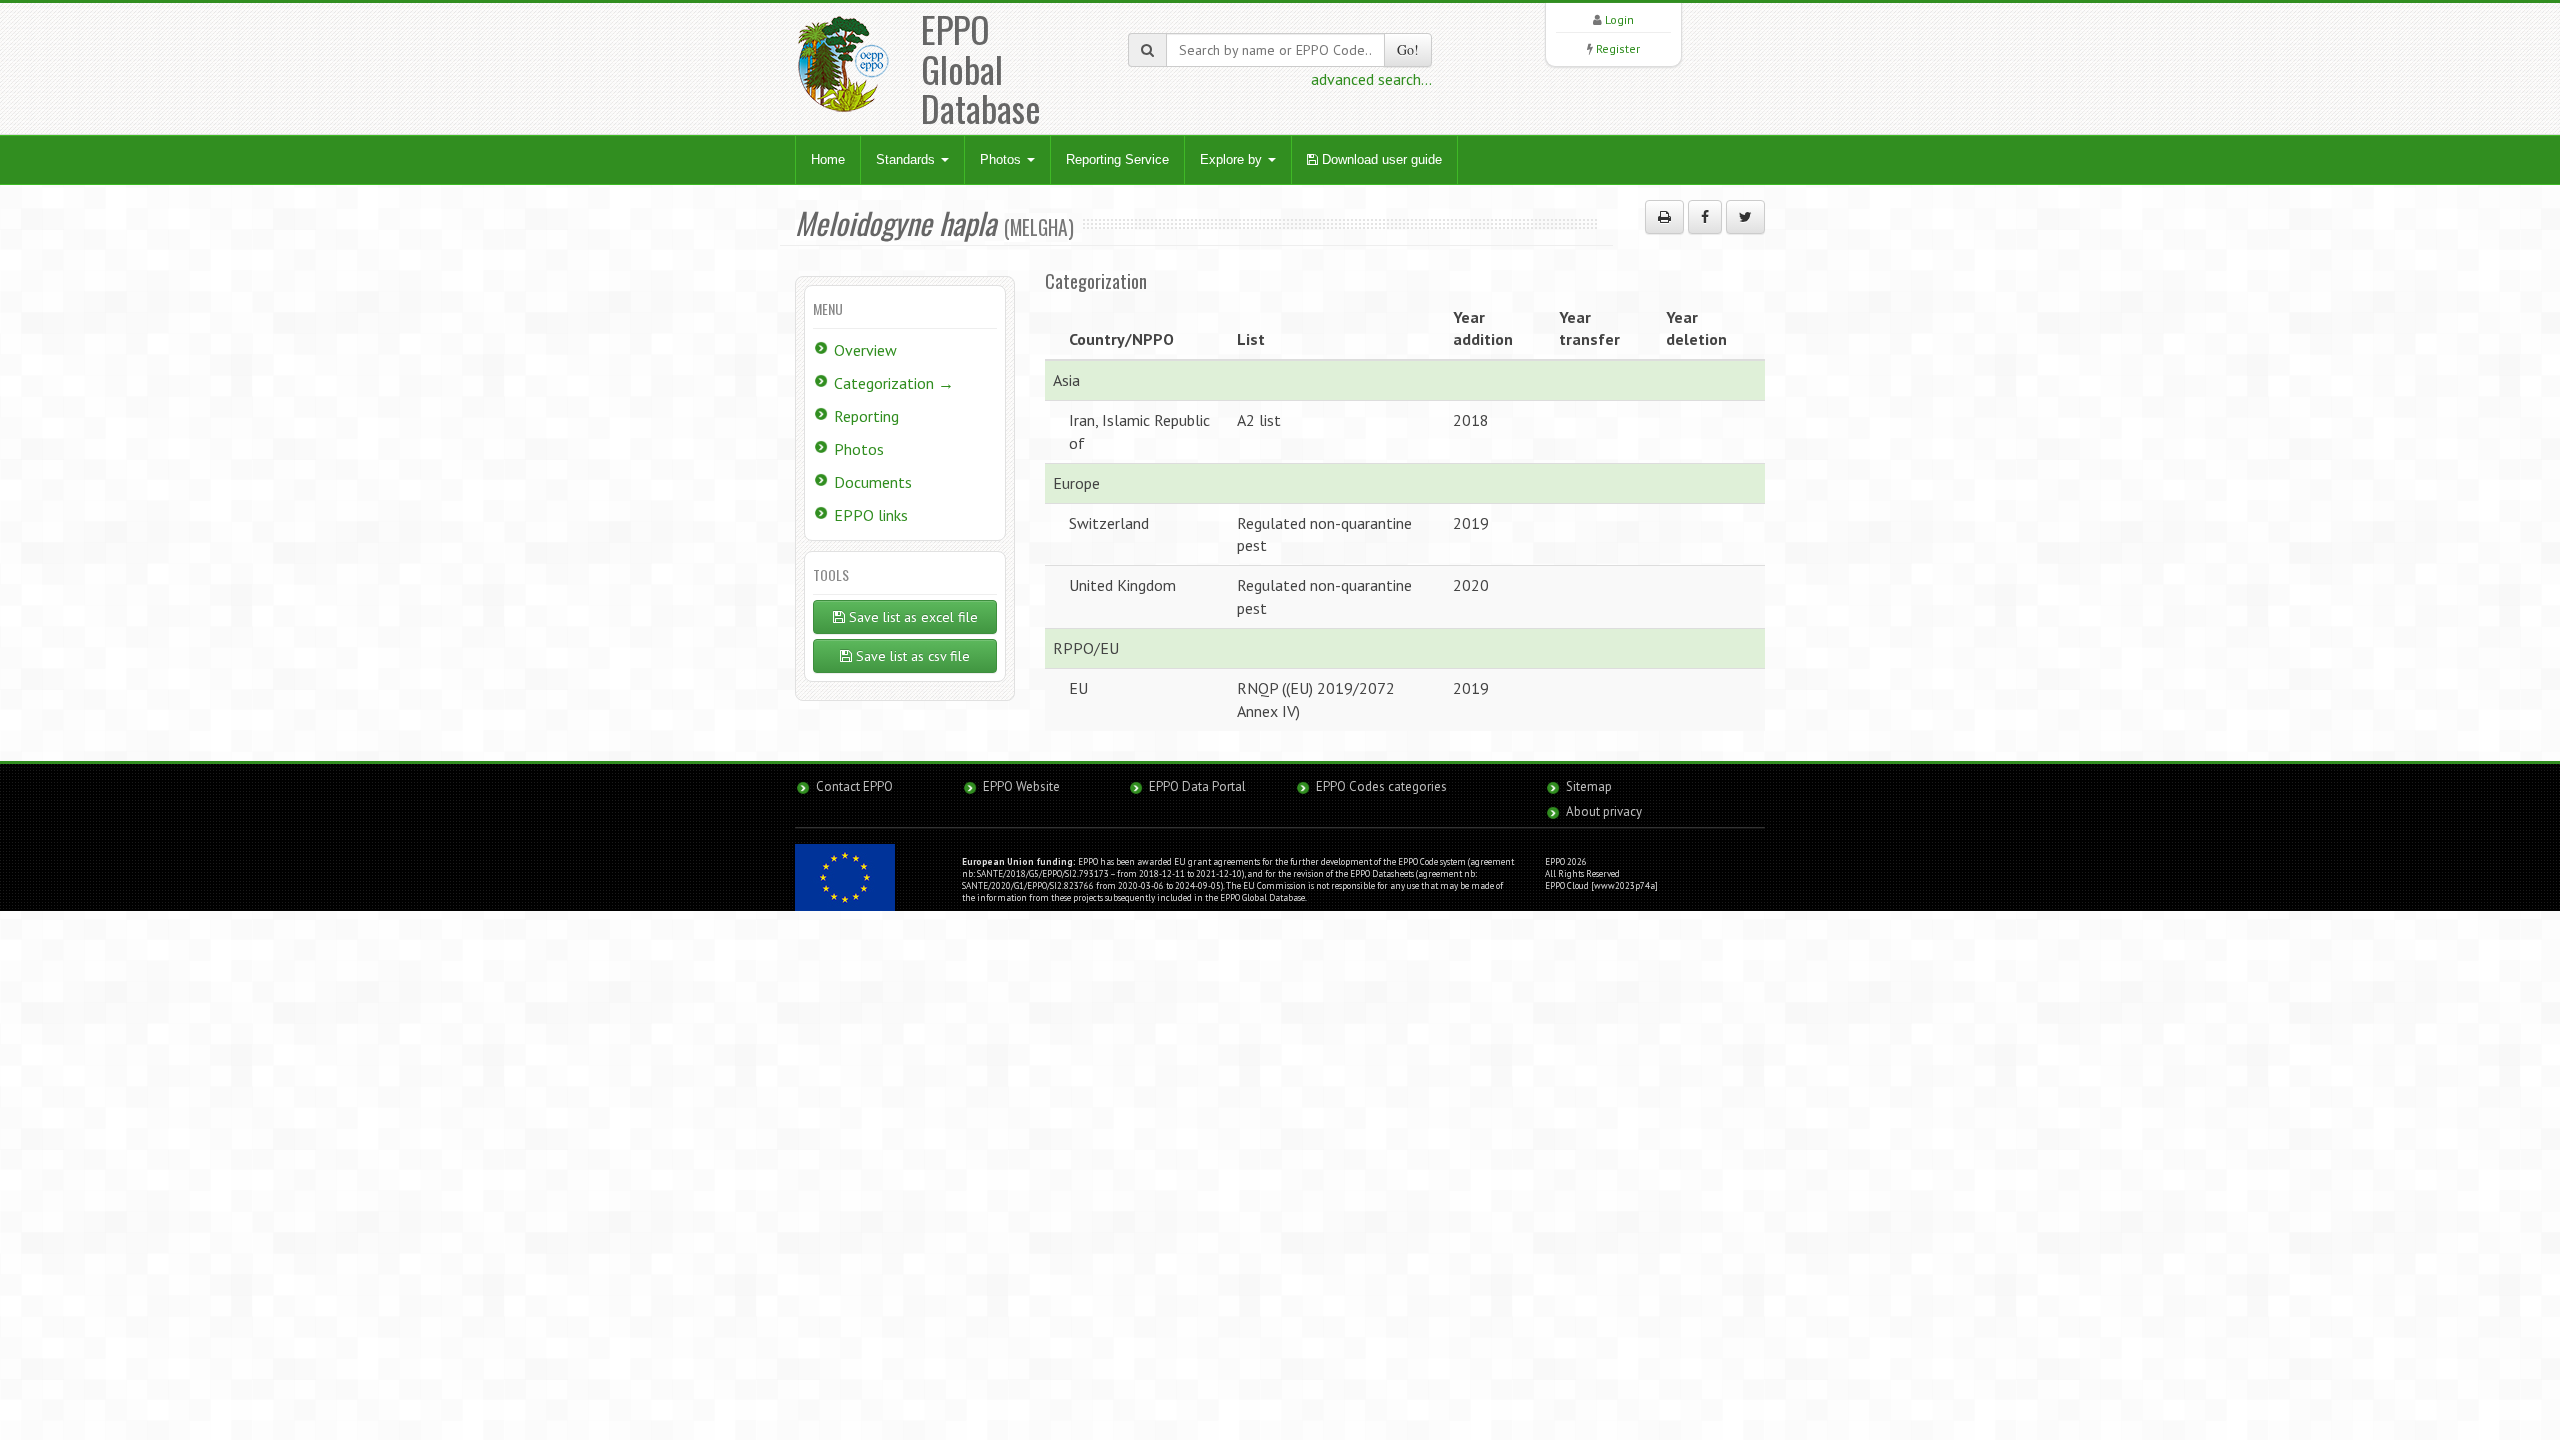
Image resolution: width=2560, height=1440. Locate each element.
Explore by (1233, 159)
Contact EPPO (854, 786)
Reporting (866, 416)
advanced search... (1371, 79)
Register (1618, 48)
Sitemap (1589, 786)
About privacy (1604, 811)
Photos (1002, 159)
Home (828, 159)
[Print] (1664, 217)
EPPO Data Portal (1197, 786)
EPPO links (871, 515)
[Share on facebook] (1705, 217)
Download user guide (1380, 159)
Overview (865, 350)
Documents (873, 482)
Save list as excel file (911, 617)
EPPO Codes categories (1381, 786)
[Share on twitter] (1745, 217)
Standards (907, 159)
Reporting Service (1117, 159)
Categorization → (894, 383)
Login (1619, 19)
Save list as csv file (911, 656)
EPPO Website (1021, 786)
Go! (1408, 49)
